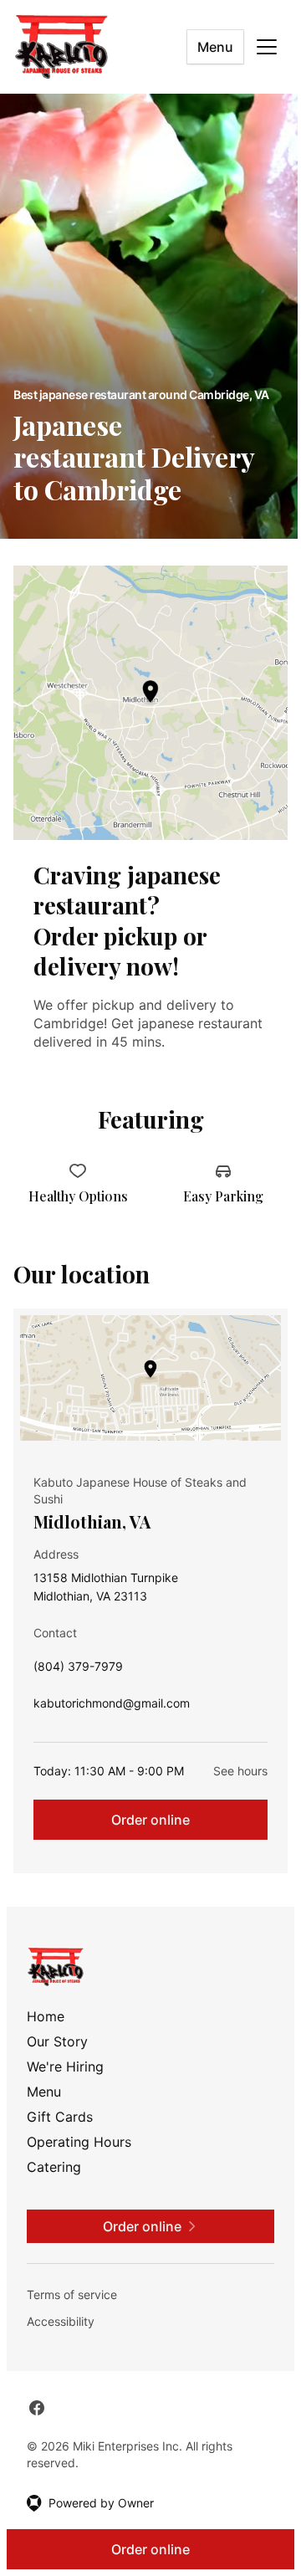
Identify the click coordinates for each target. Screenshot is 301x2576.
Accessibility (61, 2321)
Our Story (57, 2041)
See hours (240, 1771)
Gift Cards (60, 2117)
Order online (150, 1820)
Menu (215, 47)
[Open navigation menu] (267, 47)
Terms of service (72, 2294)
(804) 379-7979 (78, 1670)
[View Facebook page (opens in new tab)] (37, 2408)
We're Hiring (65, 2066)
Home (46, 2016)
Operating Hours (79, 2142)
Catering (54, 2167)
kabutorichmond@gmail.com (112, 1707)
